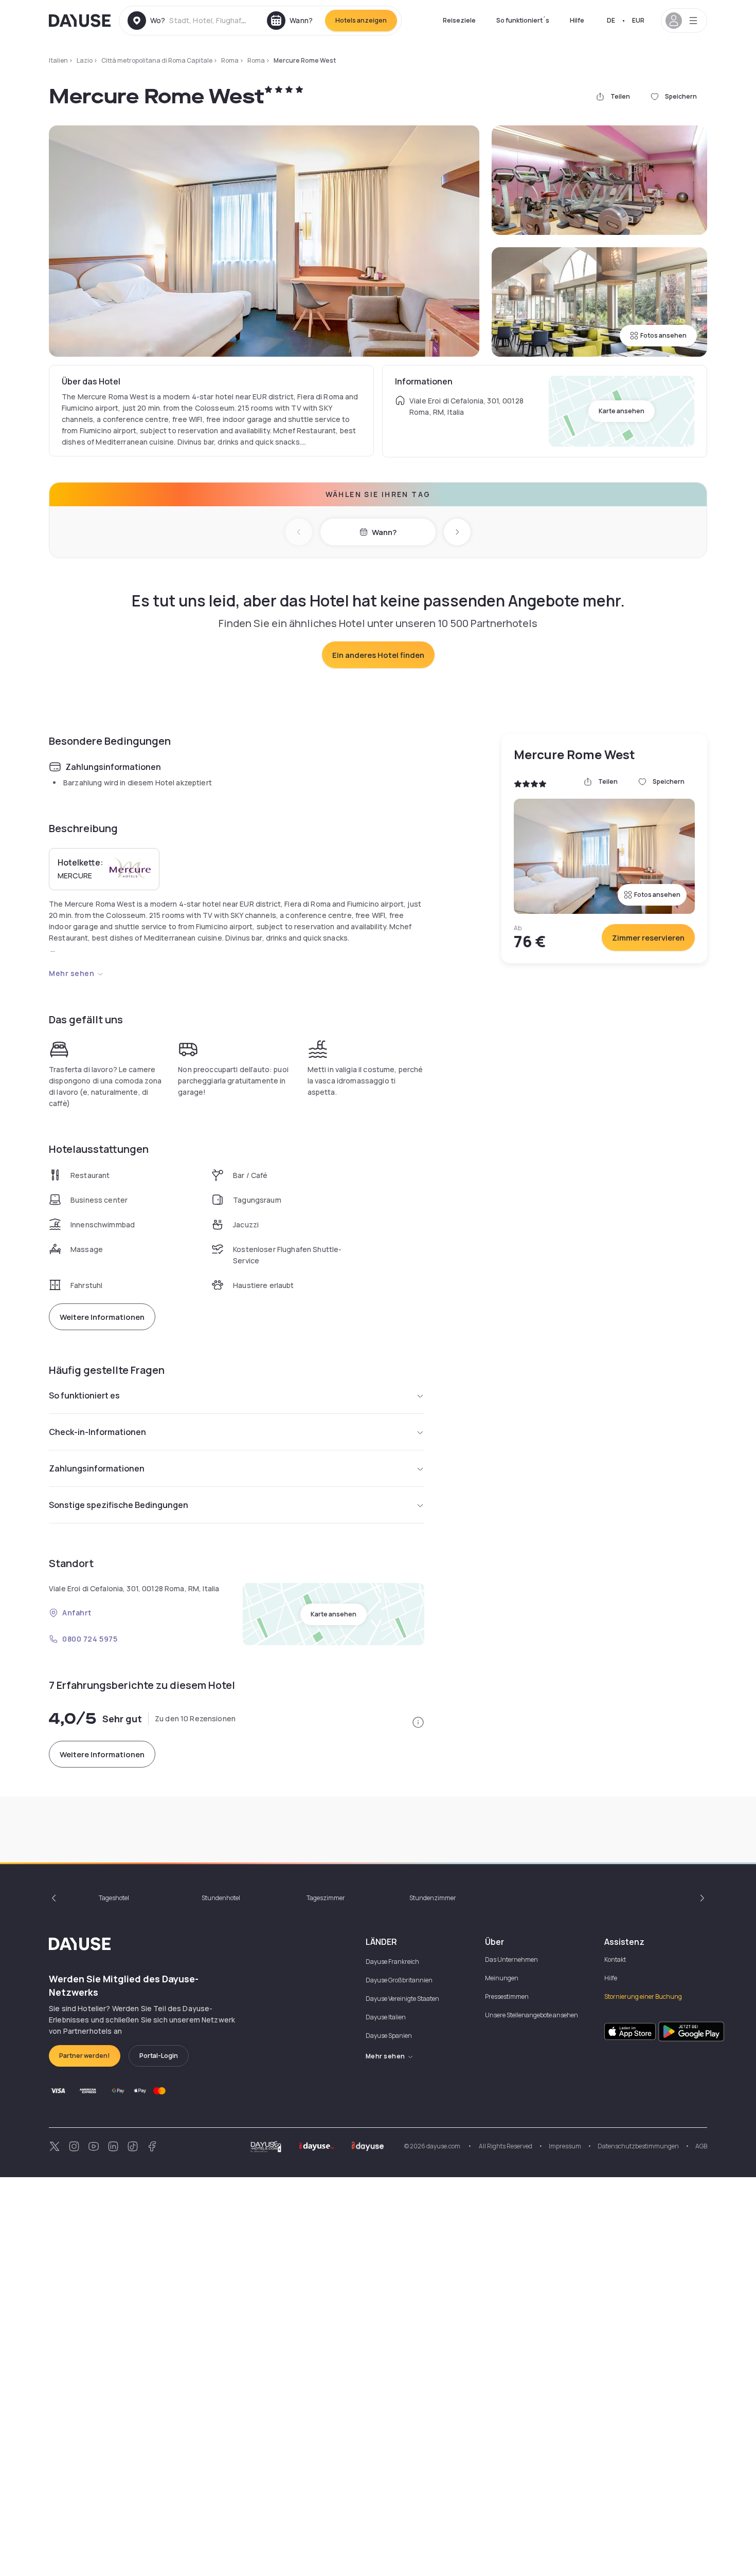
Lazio (85, 60)
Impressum (565, 2146)
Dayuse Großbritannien (399, 1980)
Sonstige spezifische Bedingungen (119, 1505)
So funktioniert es (84, 1395)
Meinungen (502, 1978)
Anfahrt (77, 1613)
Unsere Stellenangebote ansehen (532, 2015)
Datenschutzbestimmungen (638, 2146)
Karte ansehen (622, 411)
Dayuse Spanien (389, 2036)
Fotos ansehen (663, 335)
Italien (58, 60)
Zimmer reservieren (648, 938)
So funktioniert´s (523, 20)
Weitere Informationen (102, 1317)
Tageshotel (114, 1898)
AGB (701, 2146)
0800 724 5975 (90, 1639)
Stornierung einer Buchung (643, 1997)
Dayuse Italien (386, 2017)
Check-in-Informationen (97, 1432)
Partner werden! (85, 2056)
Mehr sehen (72, 973)
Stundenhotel (221, 1898)
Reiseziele (459, 20)
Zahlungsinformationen (97, 1468)
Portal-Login (159, 2056)
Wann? (384, 532)
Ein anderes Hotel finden (378, 655)
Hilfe (577, 20)
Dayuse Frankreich (392, 1962)
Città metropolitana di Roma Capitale (157, 60)
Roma (230, 60)
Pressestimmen (507, 1997)
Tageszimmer (326, 1898)
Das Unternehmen (511, 1959)
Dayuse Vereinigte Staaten (402, 1999)
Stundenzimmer (433, 1898)
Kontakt (615, 1959)
